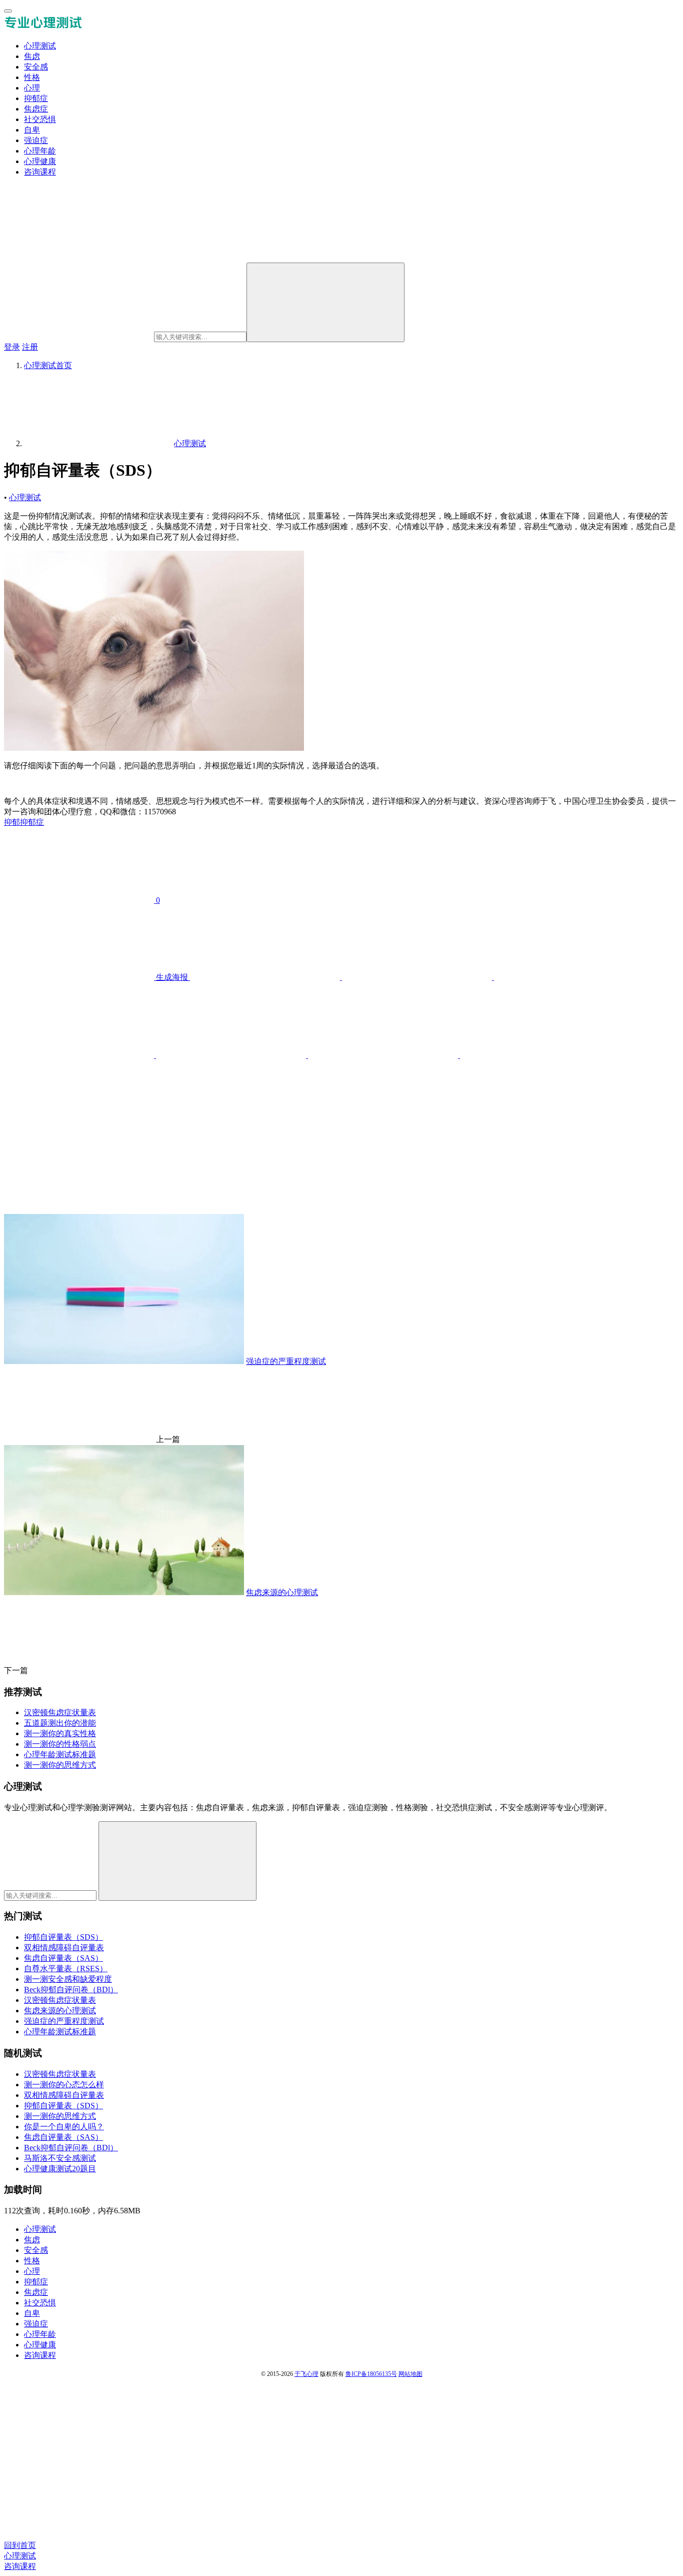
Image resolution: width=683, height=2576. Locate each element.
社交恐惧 (40, 119)
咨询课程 (40, 172)
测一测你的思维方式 (60, 2116)
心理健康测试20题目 (60, 2169)
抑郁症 (36, 98)
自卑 (32, 130)
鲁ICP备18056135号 (371, 2374)
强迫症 (36, 140)
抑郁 (12, 822)
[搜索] (325, 302)
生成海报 (172, 977)
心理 (32, 88)
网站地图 (410, 2374)
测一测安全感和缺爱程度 (68, 1979)
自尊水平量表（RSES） (66, 1969)
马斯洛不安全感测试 (60, 2158)
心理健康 (40, 161)
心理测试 (40, 46)
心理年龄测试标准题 (60, 2032)
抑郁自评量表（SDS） (63, 1937)
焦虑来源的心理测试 (60, 2011)
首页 (48, 365)
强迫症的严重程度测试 (64, 2021)
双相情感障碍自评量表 (64, 1948)
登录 (12, 347)
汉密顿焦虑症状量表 (60, 2000)
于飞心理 (306, 2374)
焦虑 (32, 56)
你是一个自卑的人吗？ (64, 2127)
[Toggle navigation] (8, 11)
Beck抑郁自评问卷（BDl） (71, 1990)
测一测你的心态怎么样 (64, 2085)
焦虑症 (36, 109)
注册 (30, 347)
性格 (32, 77)
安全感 (36, 67)
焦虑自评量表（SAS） (63, 1958)
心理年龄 (40, 151)
